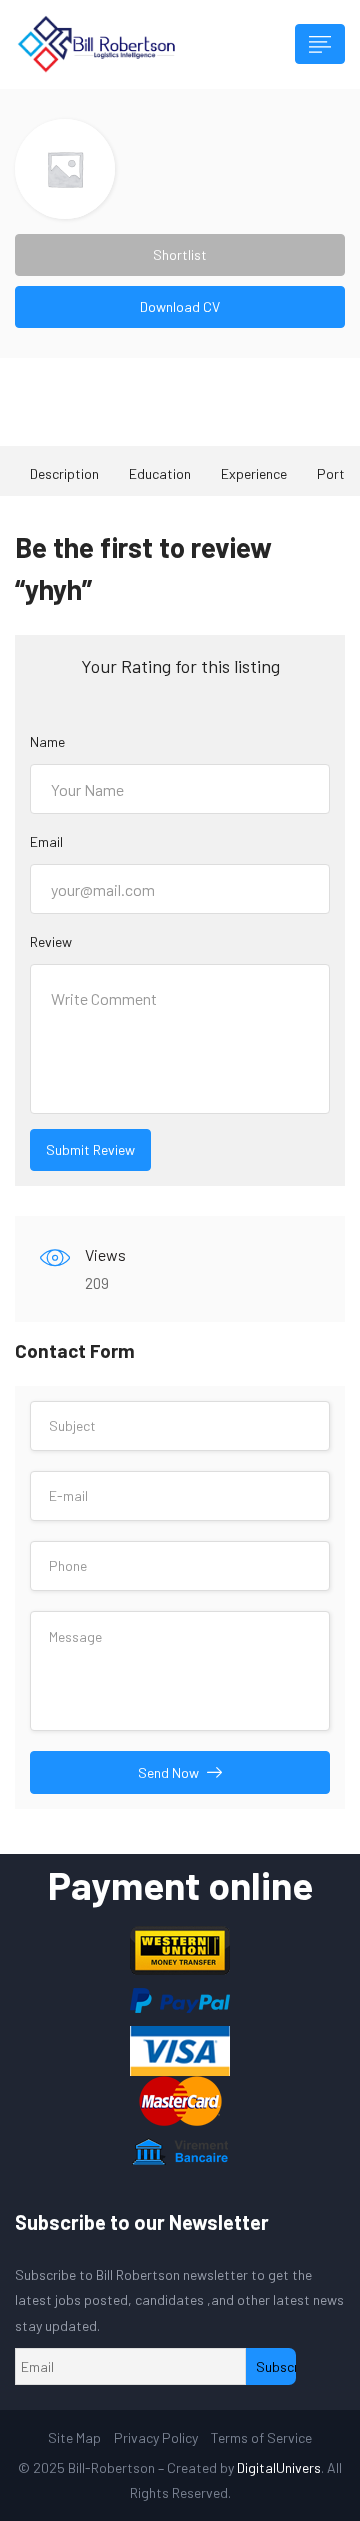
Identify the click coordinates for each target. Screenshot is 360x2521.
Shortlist (180, 254)
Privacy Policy (156, 2437)
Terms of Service (261, 2437)
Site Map (74, 2437)
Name (47, 741)
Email (46, 841)
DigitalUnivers (279, 2467)
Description (64, 473)
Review (51, 941)
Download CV (180, 306)
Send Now (168, 1772)
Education (160, 473)
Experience (254, 473)
